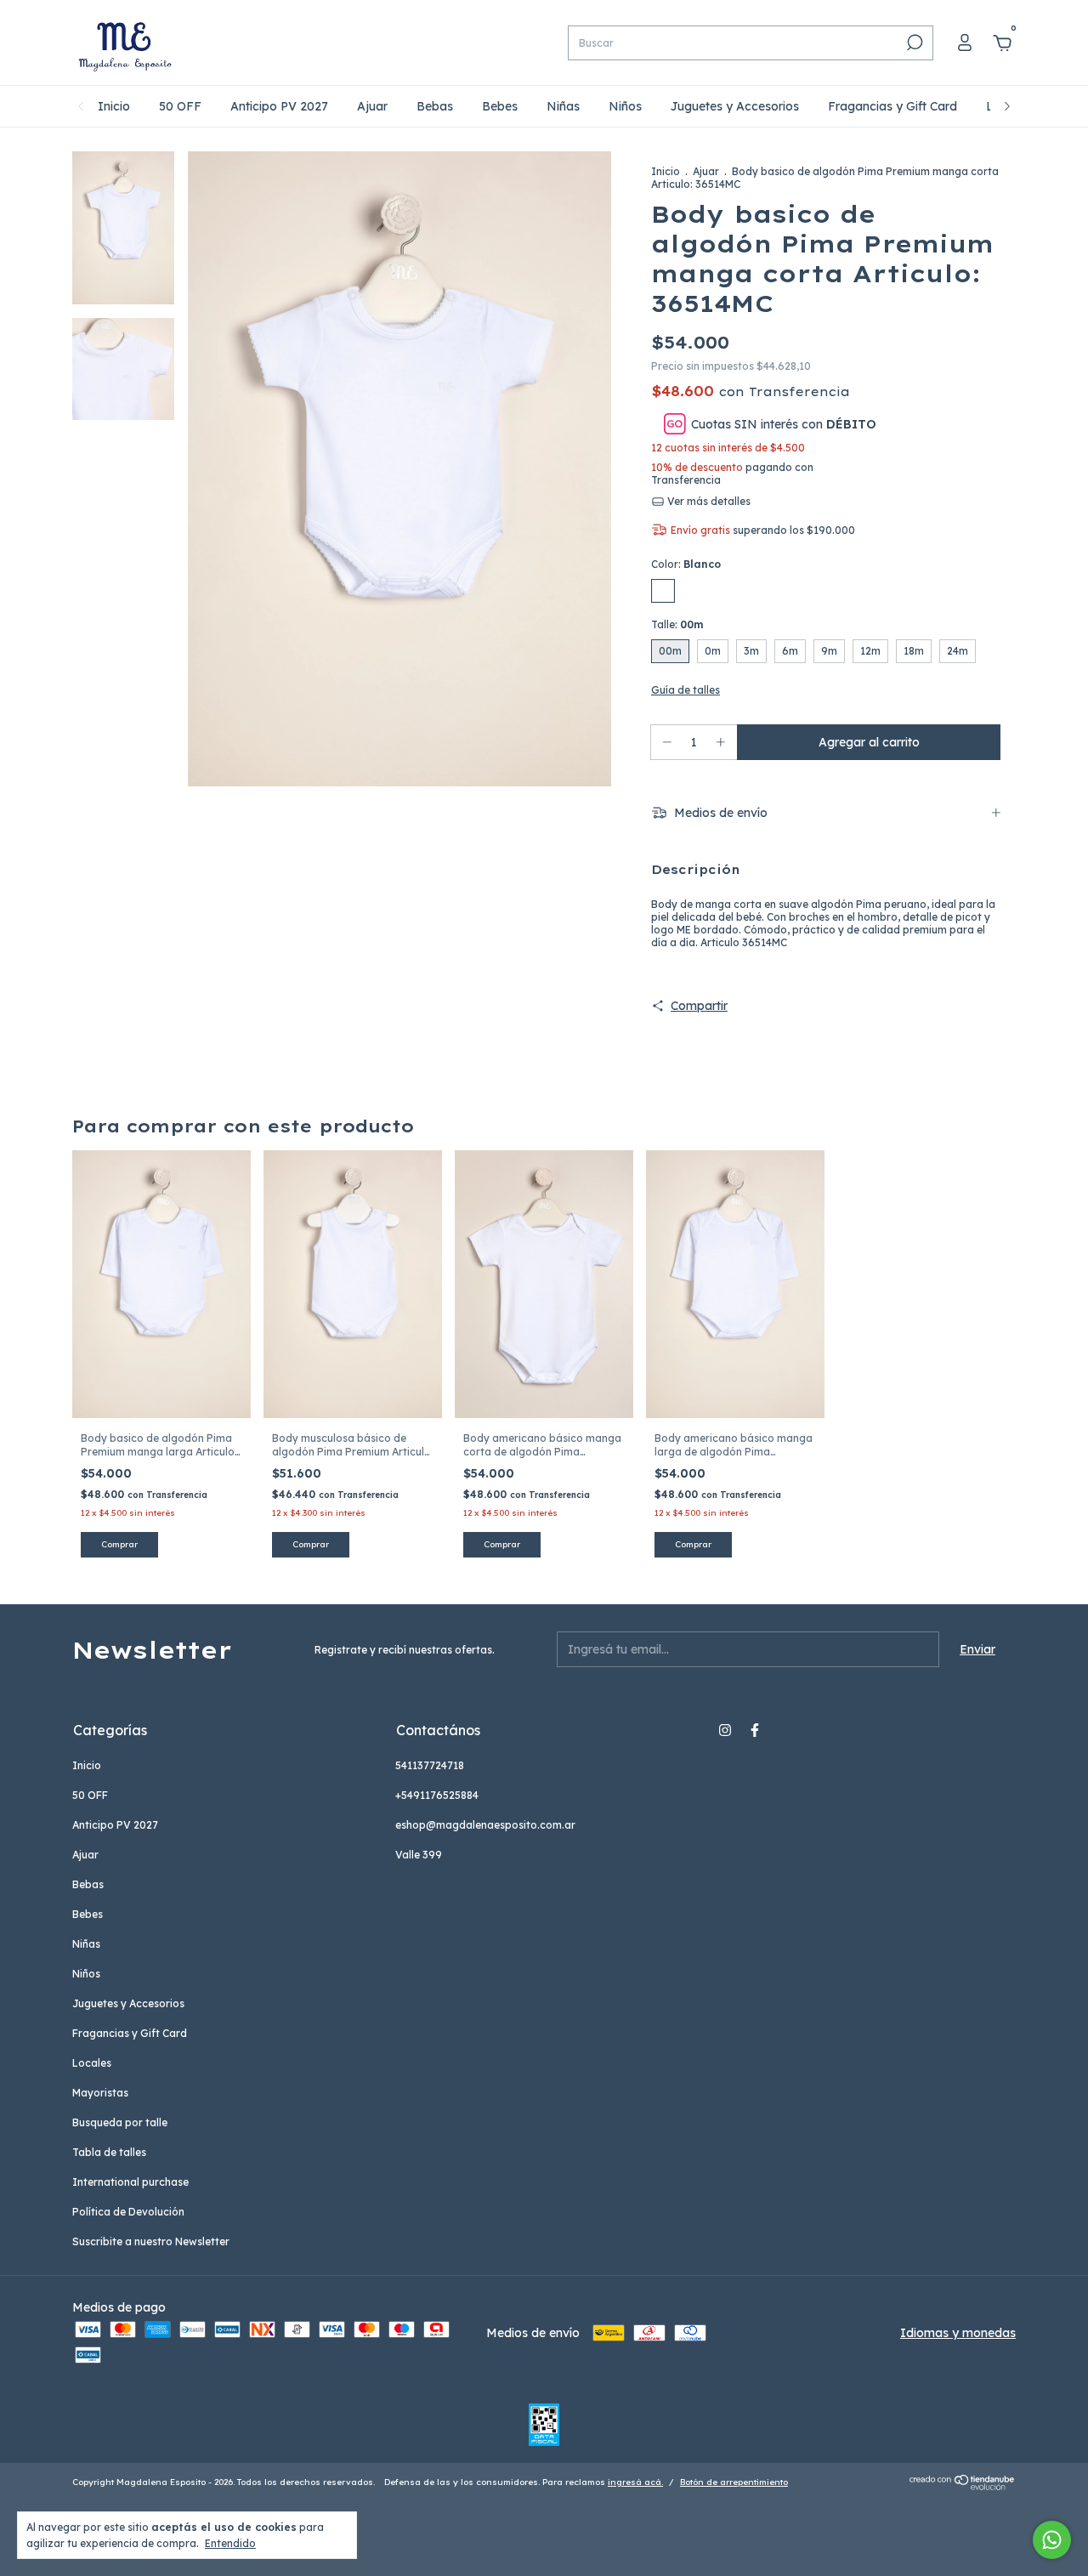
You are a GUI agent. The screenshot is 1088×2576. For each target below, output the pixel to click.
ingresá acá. (635, 2482)
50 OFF (180, 106)
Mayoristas (100, 2093)
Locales (92, 2063)
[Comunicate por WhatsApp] (1052, 2540)
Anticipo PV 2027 (279, 106)
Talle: (677, 624)
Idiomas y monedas (958, 2333)
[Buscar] (913, 43)
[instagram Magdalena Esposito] (725, 1730)
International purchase (130, 2182)
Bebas (435, 106)
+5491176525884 (437, 1795)
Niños (625, 106)
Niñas (563, 106)
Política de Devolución (128, 2212)
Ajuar (372, 106)
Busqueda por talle (120, 2122)
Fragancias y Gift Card (892, 106)
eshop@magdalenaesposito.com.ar (485, 1825)
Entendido (230, 2543)
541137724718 (430, 1765)
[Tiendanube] (963, 2486)
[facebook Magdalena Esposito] (755, 1730)
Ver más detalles (708, 501)
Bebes (500, 106)
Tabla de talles (109, 2152)
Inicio (114, 106)
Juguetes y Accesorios (735, 106)
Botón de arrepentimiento (734, 2482)
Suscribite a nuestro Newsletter (151, 2241)
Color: (686, 564)
